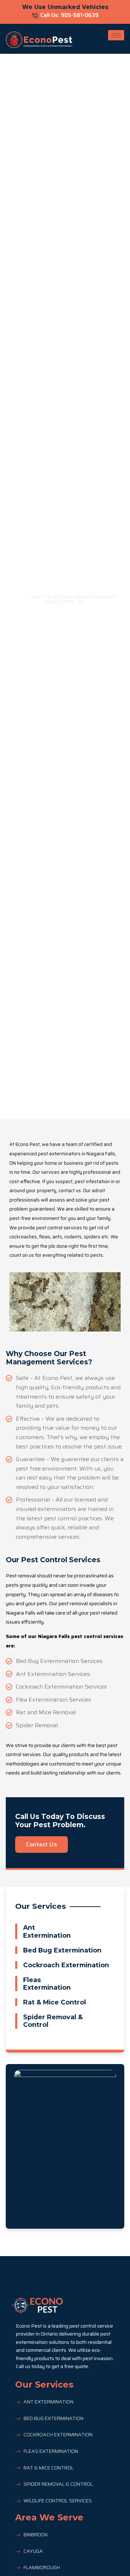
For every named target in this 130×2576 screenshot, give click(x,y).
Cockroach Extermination (66, 1965)
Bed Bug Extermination (62, 1950)
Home (20, 597)
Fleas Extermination (47, 1984)
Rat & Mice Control (55, 2002)
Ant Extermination (47, 1931)
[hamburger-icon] (116, 35)
